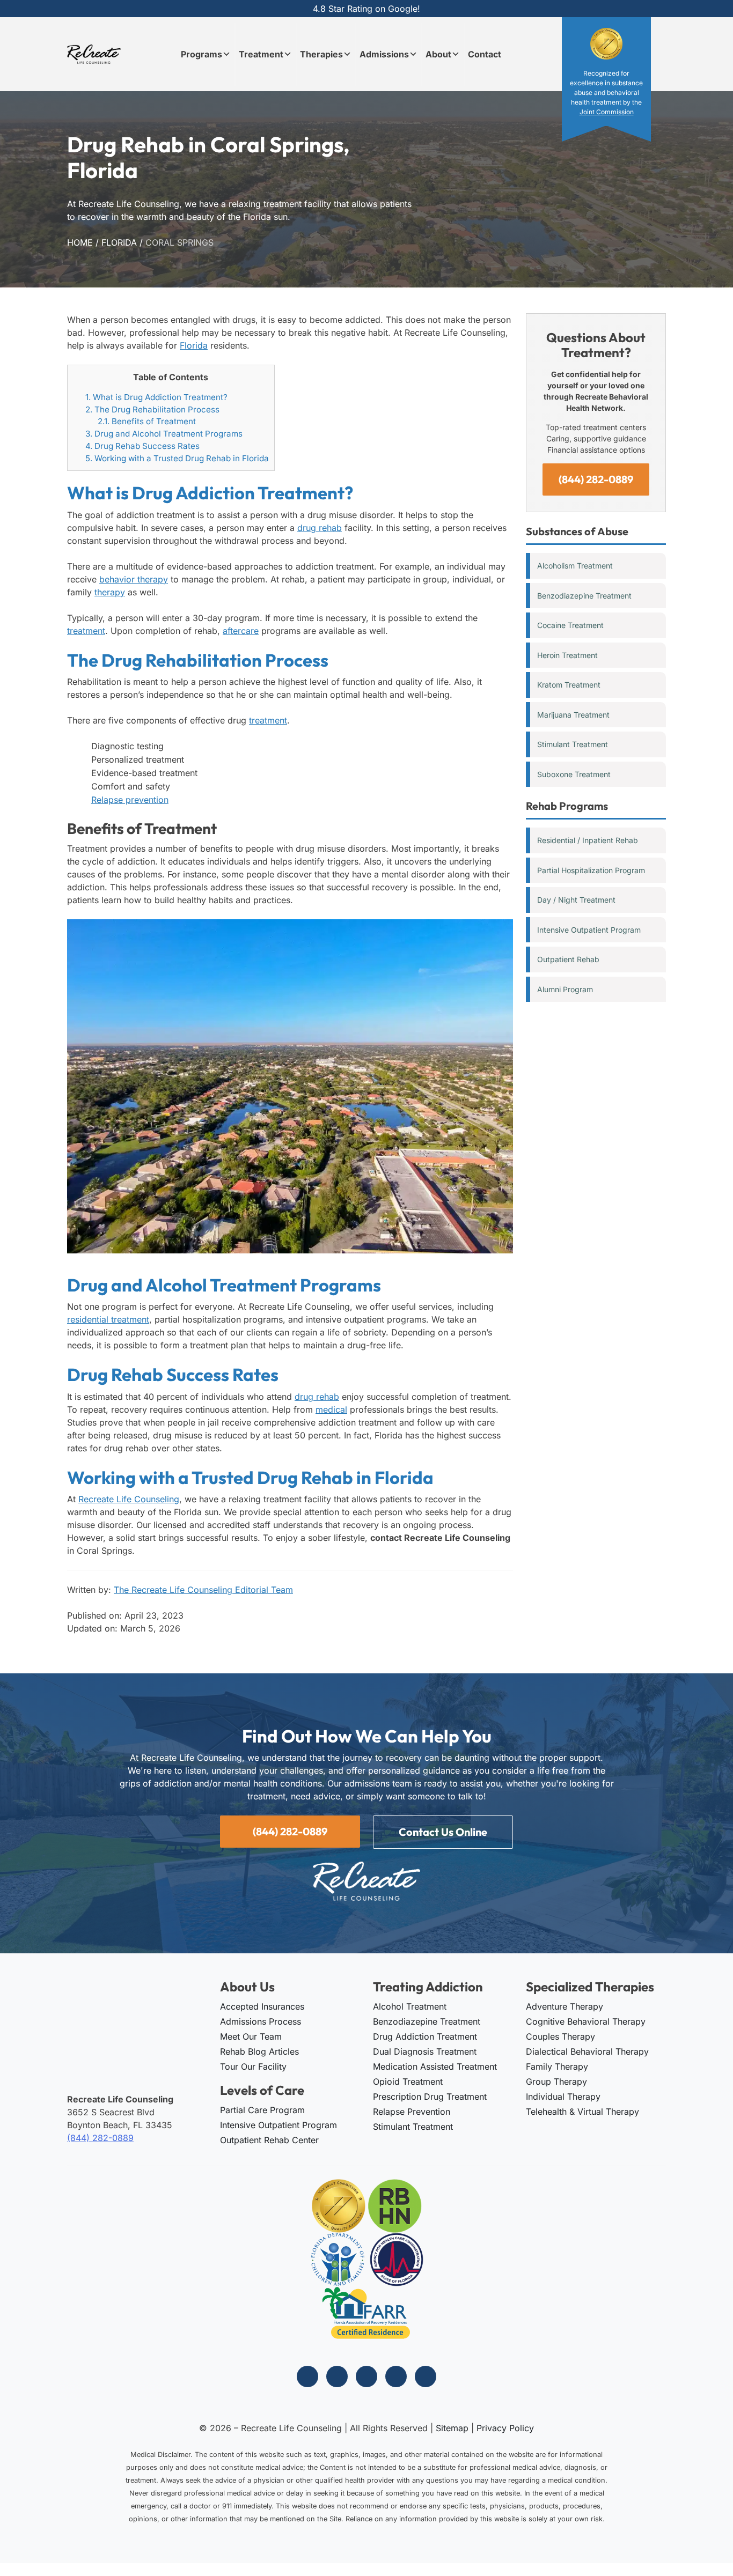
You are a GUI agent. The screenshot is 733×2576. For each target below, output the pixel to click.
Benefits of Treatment (147, 421)
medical (331, 1409)
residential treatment (108, 1319)
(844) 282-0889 (596, 479)
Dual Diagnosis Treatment (425, 2051)
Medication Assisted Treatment (435, 2066)
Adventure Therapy (565, 2006)
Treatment (261, 54)
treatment (86, 631)
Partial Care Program (262, 2110)
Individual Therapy (563, 2097)
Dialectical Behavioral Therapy (587, 2051)
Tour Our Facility (253, 2066)
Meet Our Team (251, 2036)
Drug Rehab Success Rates (142, 446)
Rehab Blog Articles (259, 2051)
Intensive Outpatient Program (589, 930)
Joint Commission (607, 112)
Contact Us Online (443, 1832)
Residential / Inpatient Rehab (588, 840)
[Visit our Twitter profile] (366, 2376)
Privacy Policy (505, 2428)
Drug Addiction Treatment (425, 2036)
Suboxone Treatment (574, 774)
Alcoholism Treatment (575, 566)
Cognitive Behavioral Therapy (586, 2021)
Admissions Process (261, 2021)
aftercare (241, 631)
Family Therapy (557, 2066)
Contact (485, 54)
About (438, 54)
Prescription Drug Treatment (430, 2097)
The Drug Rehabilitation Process (152, 409)
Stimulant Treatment (573, 744)
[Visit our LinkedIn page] (396, 2376)
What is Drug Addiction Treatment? (156, 397)
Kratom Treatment (569, 685)
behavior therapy (134, 579)
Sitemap (452, 2428)
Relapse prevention (130, 800)
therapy (110, 592)
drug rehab (320, 528)
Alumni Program (565, 989)
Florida (119, 242)
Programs (201, 54)
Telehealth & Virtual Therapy (582, 2112)
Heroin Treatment (567, 655)
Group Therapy (556, 2082)
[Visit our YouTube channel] (426, 2376)
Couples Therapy (560, 2036)
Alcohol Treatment (410, 2006)
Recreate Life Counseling (129, 1499)
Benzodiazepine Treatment (584, 596)
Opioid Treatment (408, 2082)
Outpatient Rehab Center (269, 2140)
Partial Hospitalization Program (591, 870)
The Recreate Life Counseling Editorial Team (203, 1590)
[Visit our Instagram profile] (337, 2376)
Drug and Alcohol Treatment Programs (164, 434)
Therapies (321, 54)
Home (80, 242)
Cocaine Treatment (570, 625)
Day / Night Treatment (576, 900)
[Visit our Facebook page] (307, 2376)
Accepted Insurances (262, 2006)
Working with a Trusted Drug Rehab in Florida (177, 458)
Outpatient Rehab (568, 959)
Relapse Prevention (412, 2112)
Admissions (384, 54)
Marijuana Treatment (573, 715)
